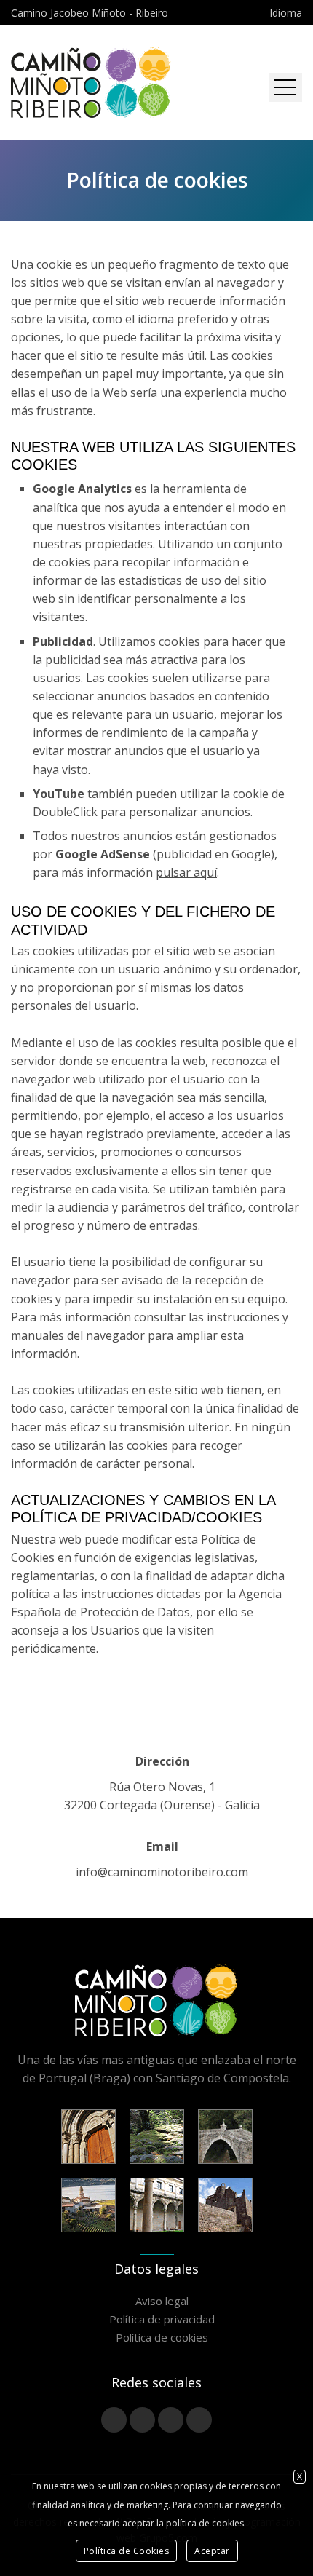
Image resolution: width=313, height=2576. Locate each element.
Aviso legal (162, 2301)
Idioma (286, 13)
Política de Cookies (127, 2551)
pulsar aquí (186, 872)
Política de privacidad (162, 2319)
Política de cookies (162, 2337)
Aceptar (212, 2551)
